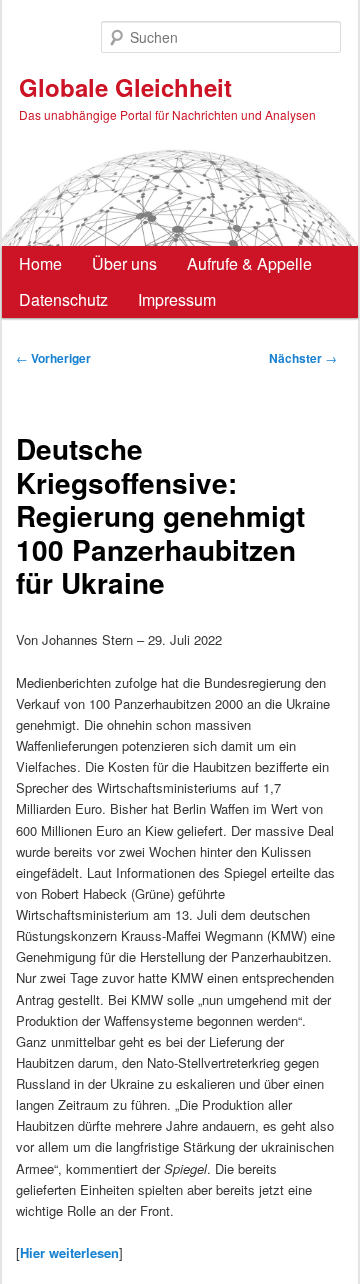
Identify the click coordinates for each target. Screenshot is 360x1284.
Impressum (177, 299)
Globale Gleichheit (125, 87)
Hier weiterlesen (69, 1252)
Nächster (303, 358)
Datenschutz (63, 299)
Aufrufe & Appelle (249, 263)
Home (40, 263)
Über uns (124, 263)
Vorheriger (53, 358)
